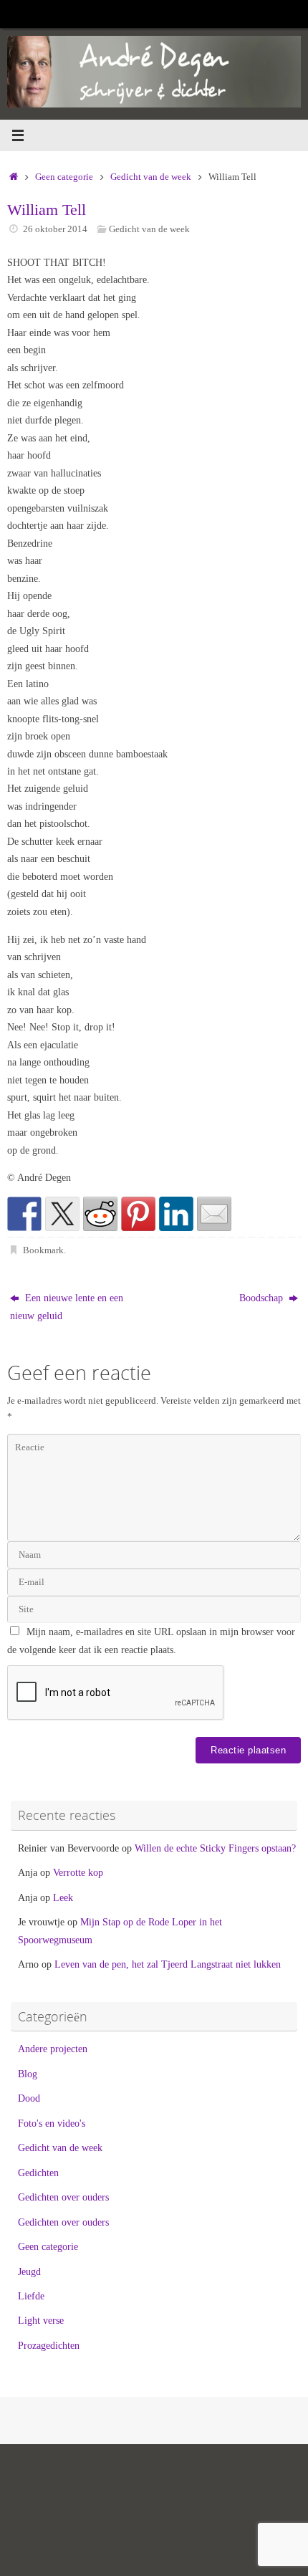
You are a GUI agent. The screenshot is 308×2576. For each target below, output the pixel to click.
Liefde (31, 2296)
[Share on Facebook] (24, 1214)
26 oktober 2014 (55, 229)
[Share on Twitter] (62, 1214)
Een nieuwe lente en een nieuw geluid (67, 1306)
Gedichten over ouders (63, 2197)
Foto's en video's (52, 2123)
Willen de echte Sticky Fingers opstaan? (215, 1848)
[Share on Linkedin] (176, 1214)
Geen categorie (64, 177)
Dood (29, 2098)
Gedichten (38, 2173)
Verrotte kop (78, 1872)
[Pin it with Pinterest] (138, 1214)
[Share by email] (214, 1214)
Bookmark (43, 1250)
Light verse (41, 2320)
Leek (63, 1897)
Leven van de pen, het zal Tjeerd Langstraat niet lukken (168, 1964)
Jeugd (29, 2271)
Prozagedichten (49, 2345)
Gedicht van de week (151, 177)
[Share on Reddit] (100, 1214)
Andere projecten (53, 2049)
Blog (28, 2074)
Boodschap (263, 1298)
